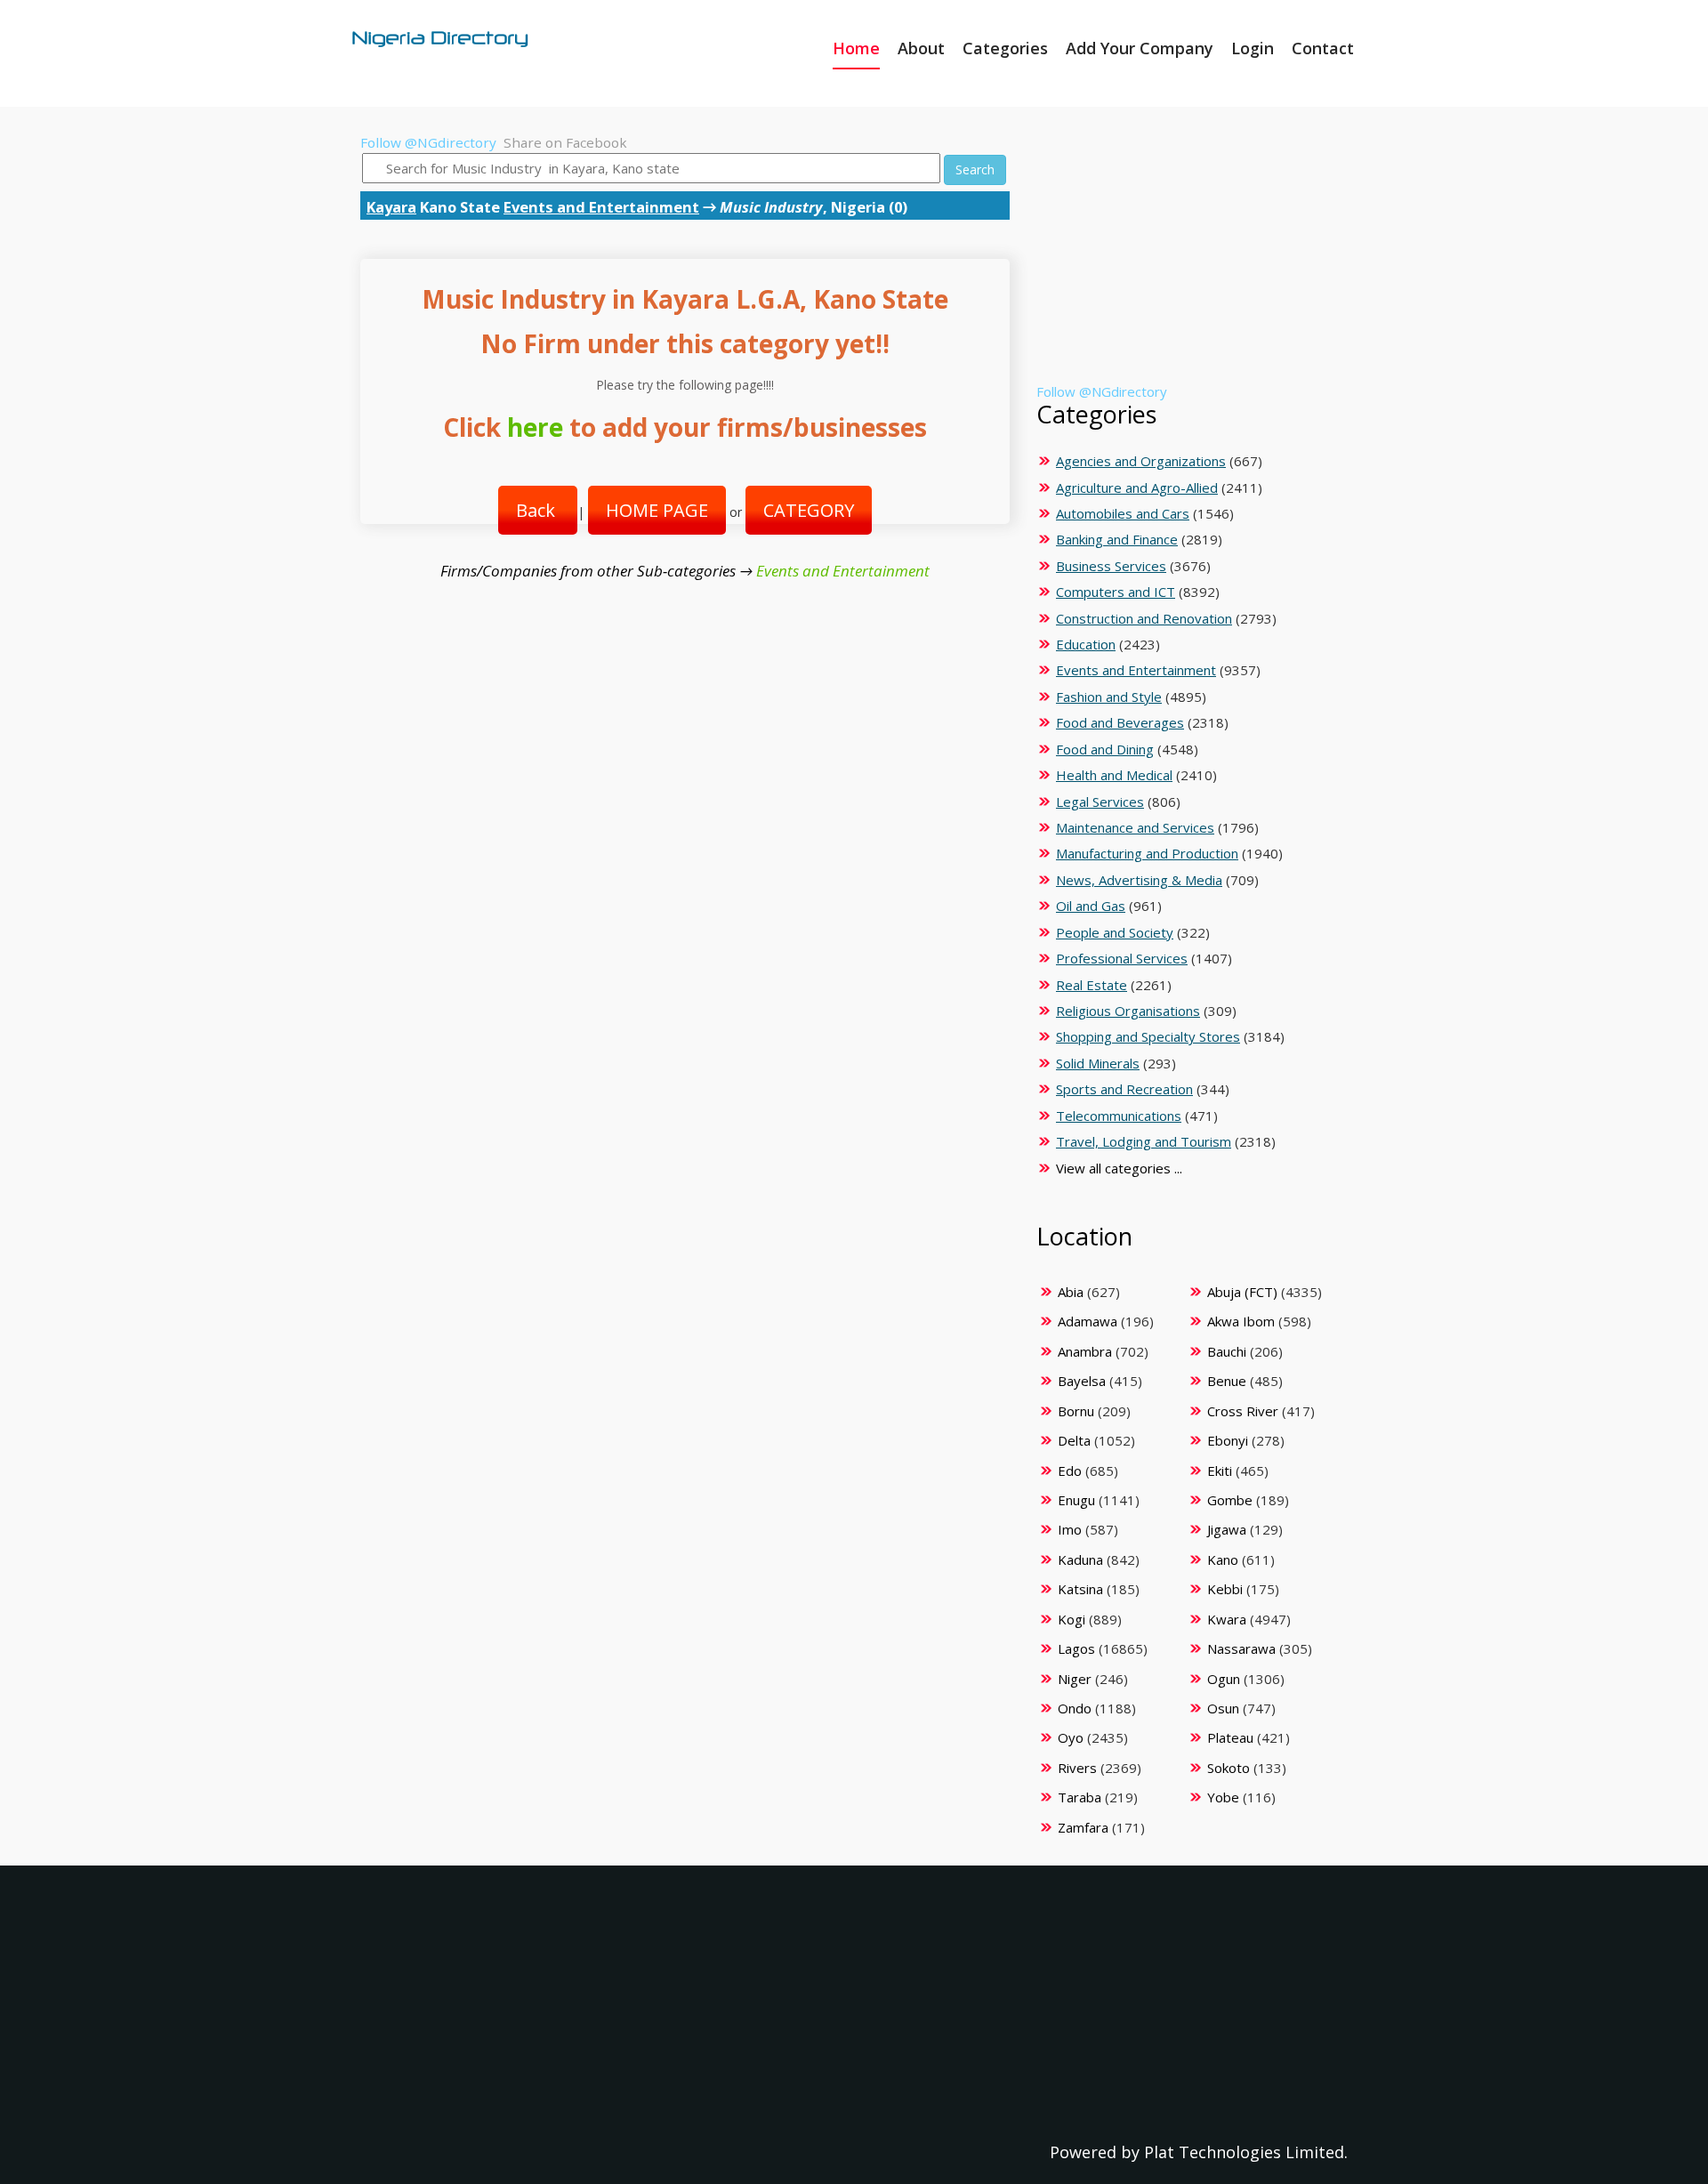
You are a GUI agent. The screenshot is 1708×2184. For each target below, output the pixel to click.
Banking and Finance (1117, 539)
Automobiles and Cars (1123, 513)
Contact (1323, 48)
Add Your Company (1140, 48)
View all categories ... (1119, 1168)
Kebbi (1225, 1589)
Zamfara (1083, 1827)
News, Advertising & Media (1139, 880)
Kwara (1227, 1619)
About (921, 48)
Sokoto (1229, 1768)
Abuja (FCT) (1242, 1292)
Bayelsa (1082, 1381)
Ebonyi (1228, 1440)
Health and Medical (1114, 775)
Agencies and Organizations (1141, 461)
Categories (1005, 48)
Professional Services (1122, 958)
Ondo (1075, 1708)
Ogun (1224, 1679)
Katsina (1080, 1589)
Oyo (1071, 1737)
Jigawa (1227, 1529)
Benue (1227, 1381)
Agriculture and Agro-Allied (1137, 488)
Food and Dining (1105, 749)
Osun (1223, 1708)
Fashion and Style (1109, 697)
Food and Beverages (1120, 722)
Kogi (1072, 1619)
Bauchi (1227, 1351)
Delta (1074, 1440)
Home (856, 48)
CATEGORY (809, 510)
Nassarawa (1241, 1648)
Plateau (1230, 1737)
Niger (1075, 1679)
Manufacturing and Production (1147, 853)
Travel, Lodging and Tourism (1144, 1141)
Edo (1070, 1471)
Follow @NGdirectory (428, 142)
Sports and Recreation (1124, 1089)
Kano (1223, 1559)
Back (538, 510)
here (535, 427)
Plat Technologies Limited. (1246, 2152)
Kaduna (1080, 1559)
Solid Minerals (1098, 1063)
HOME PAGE (657, 510)
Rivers (1077, 1768)
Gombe (1230, 1500)
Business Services (1111, 566)
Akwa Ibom (1241, 1321)
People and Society (1115, 932)
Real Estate (1092, 985)
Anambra (1085, 1351)
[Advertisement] (1189, 258)
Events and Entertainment (601, 207)
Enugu (1076, 1500)
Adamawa (1088, 1321)
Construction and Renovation (1144, 618)
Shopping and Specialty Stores (1148, 1036)
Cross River (1243, 1411)
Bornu (1076, 1411)
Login (1253, 48)
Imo (1070, 1529)
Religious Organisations (1128, 1011)
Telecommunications (1119, 1116)
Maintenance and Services (1135, 827)
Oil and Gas (1091, 906)
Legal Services (1100, 802)
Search (975, 169)
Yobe (1223, 1797)
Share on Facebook (565, 142)
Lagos (1076, 1648)
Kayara (391, 207)
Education (1086, 644)
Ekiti (1220, 1471)
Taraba (1080, 1797)
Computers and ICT (1116, 592)
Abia (1071, 1292)
